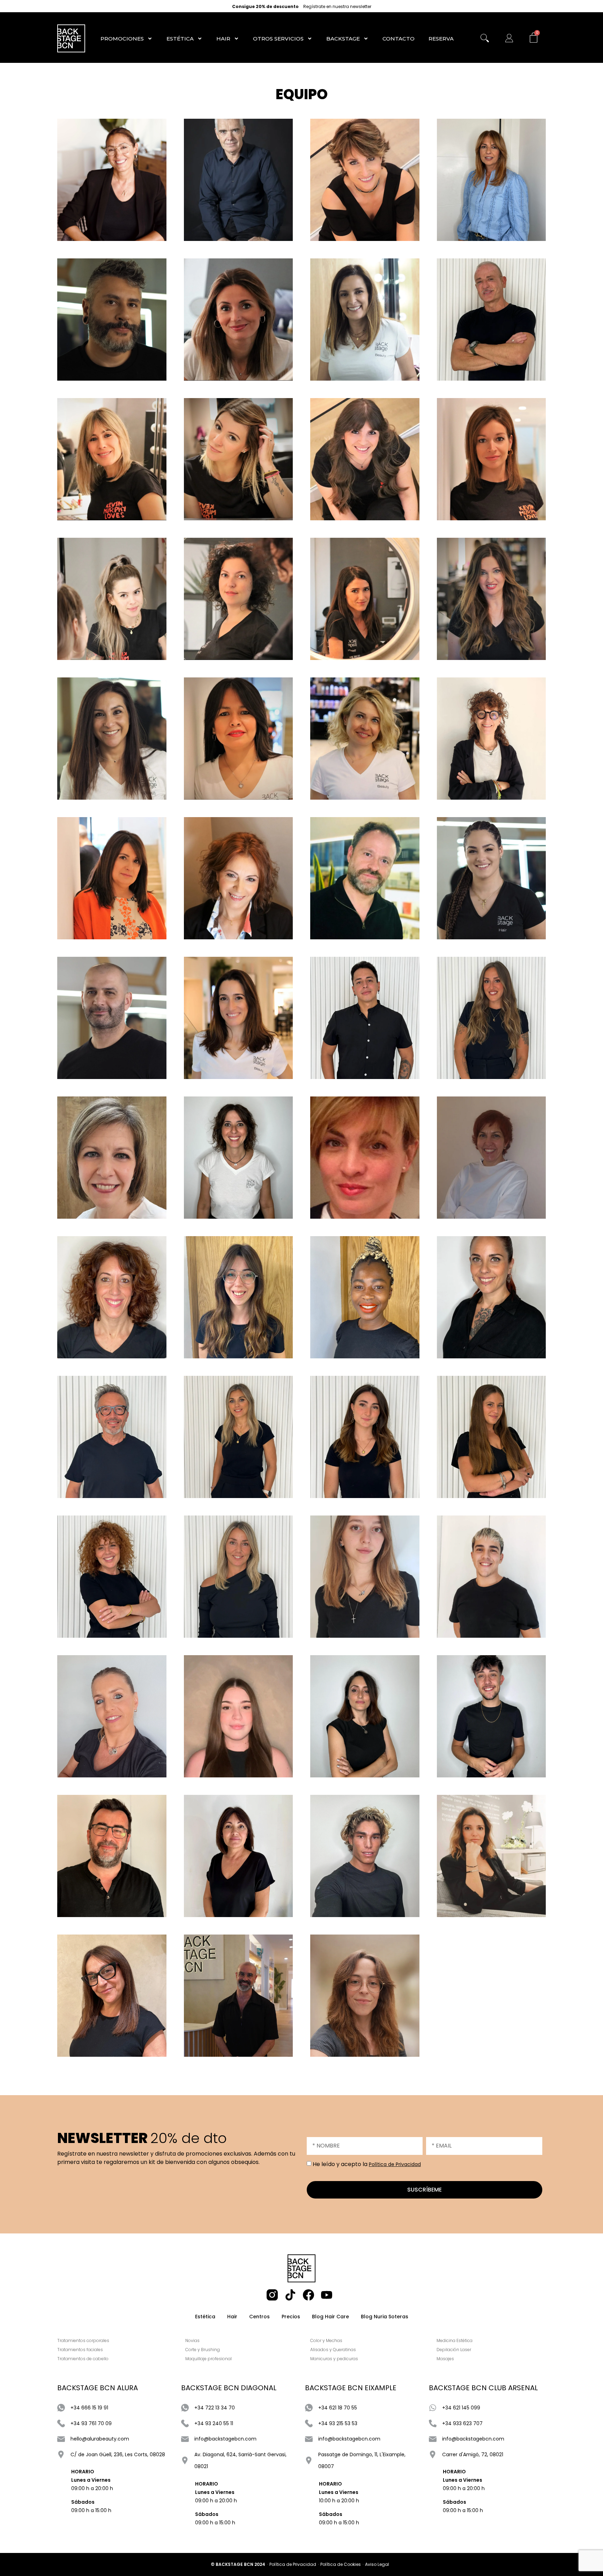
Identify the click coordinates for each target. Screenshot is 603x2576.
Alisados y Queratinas (333, 2350)
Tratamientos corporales (83, 2340)
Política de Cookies (341, 2564)
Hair (223, 39)
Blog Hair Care (330, 2317)
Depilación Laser (454, 2350)
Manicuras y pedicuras (334, 2359)
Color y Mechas (326, 2340)
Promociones (122, 39)
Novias (192, 2340)
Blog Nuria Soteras (385, 2317)
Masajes (445, 2359)
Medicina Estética (455, 2340)
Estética (180, 39)
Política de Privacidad (395, 2164)
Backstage (343, 39)
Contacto (399, 39)
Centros (259, 2317)
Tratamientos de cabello (83, 2359)
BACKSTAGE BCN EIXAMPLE (351, 2388)
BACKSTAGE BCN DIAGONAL (229, 2388)
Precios (291, 2317)
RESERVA (441, 39)
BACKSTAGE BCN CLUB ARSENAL (483, 2388)
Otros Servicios (278, 39)
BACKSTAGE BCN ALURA (98, 2388)
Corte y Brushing (203, 2350)
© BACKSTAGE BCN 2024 (238, 2564)
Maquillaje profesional (209, 2359)
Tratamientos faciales (80, 2350)
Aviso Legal (377, 2564)
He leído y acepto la (367, 2164)
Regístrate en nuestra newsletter (337, 7)
